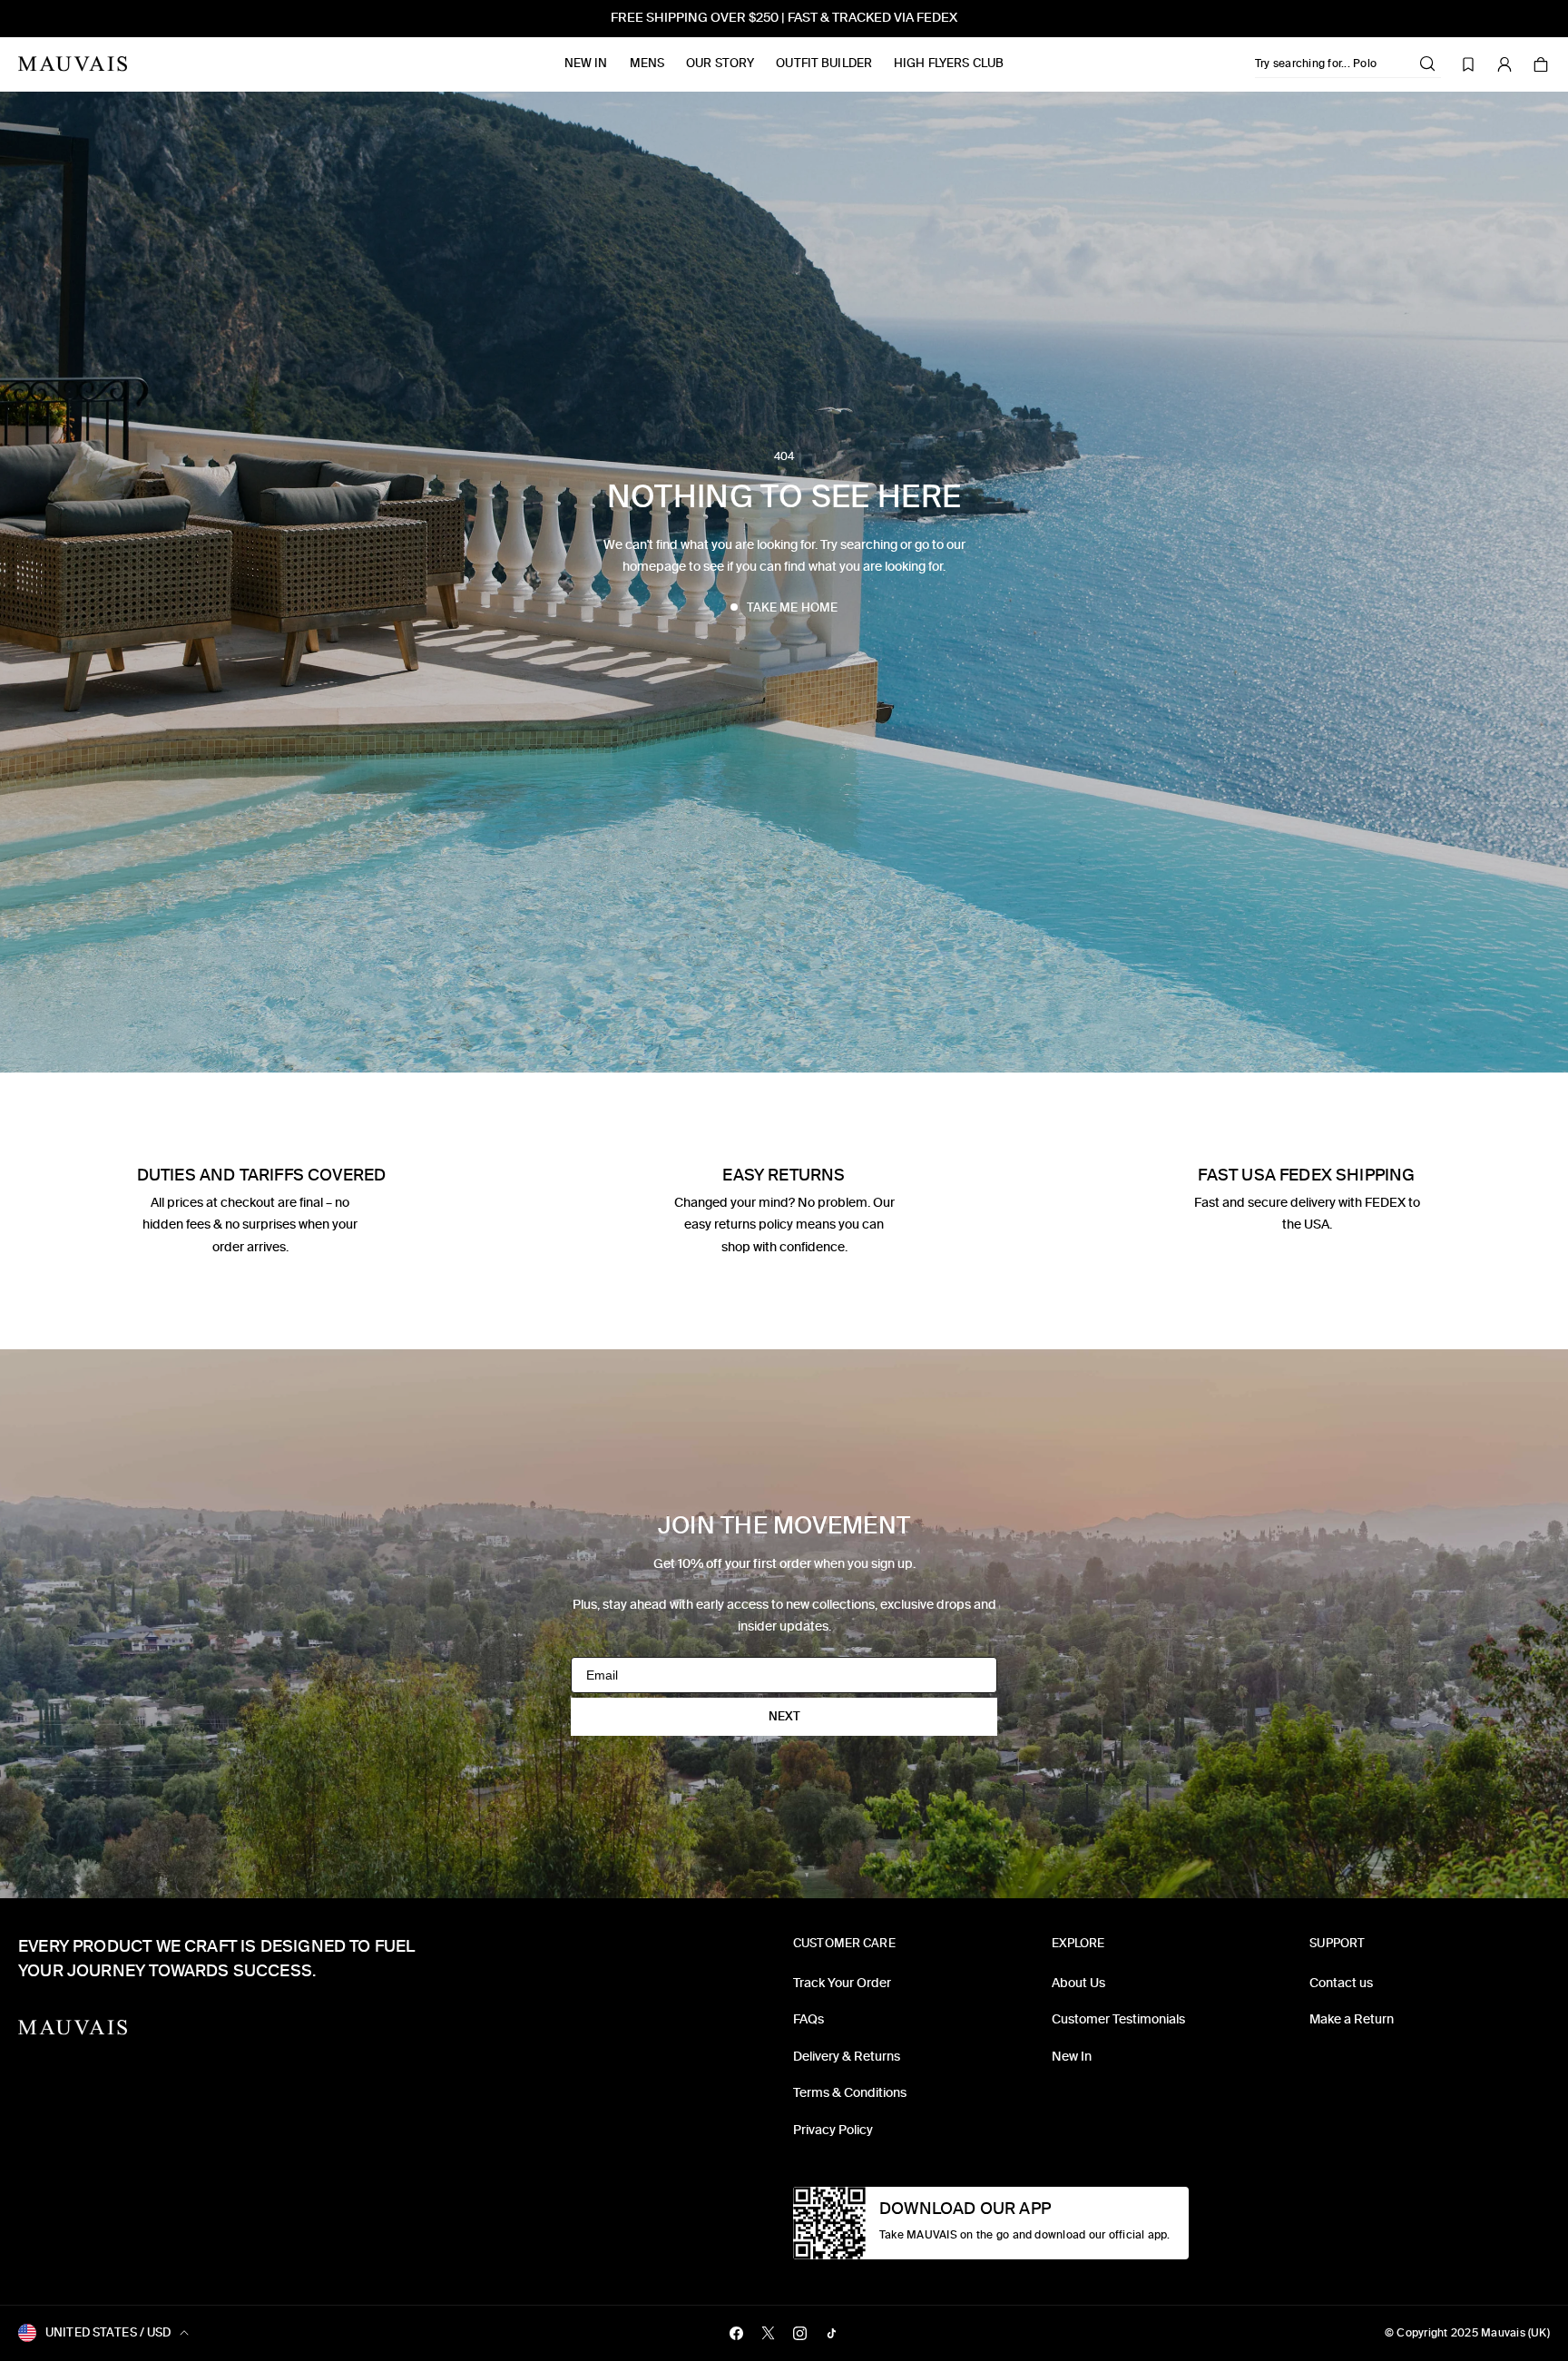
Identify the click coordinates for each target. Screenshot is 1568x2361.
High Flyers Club (949, 63)
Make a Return (1352, 2019)
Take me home (793, 607)
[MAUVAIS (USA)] (73, 64)
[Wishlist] (1468, 64)
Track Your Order (842, 1983)
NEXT (784, 1716)
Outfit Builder (824, 63)
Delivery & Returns (847, 2057)
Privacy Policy (833, 2130)
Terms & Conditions (850, 2093)
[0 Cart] (1541, 64)
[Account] (1504, 64)
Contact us (1341, 1983)
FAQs (808, 2019)
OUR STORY (720, 63)
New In (586, 63)
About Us (1078, 1983)
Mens (647, 63)
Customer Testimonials (1118, 2019)
